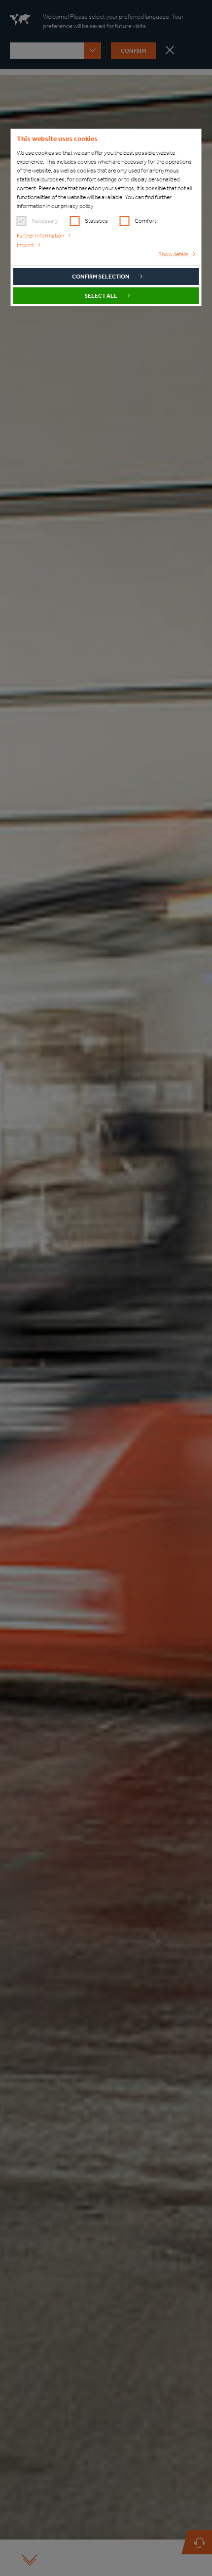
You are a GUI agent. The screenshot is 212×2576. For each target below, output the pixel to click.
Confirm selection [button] (101, 277)
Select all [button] (101, 296)
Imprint (25, 245)
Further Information (40, 236)
